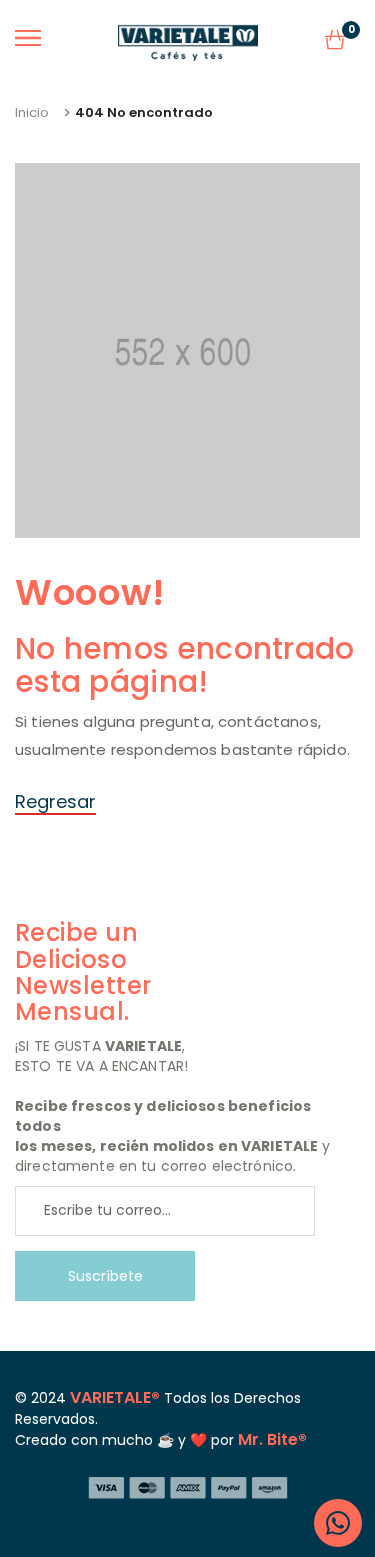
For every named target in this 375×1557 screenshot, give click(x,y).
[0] (335, 43)
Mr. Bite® (272, 1439)
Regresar (55, 801)
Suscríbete (105, 1276)
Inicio (32, 113)
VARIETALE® (115, 1397)
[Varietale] (188, 39)
